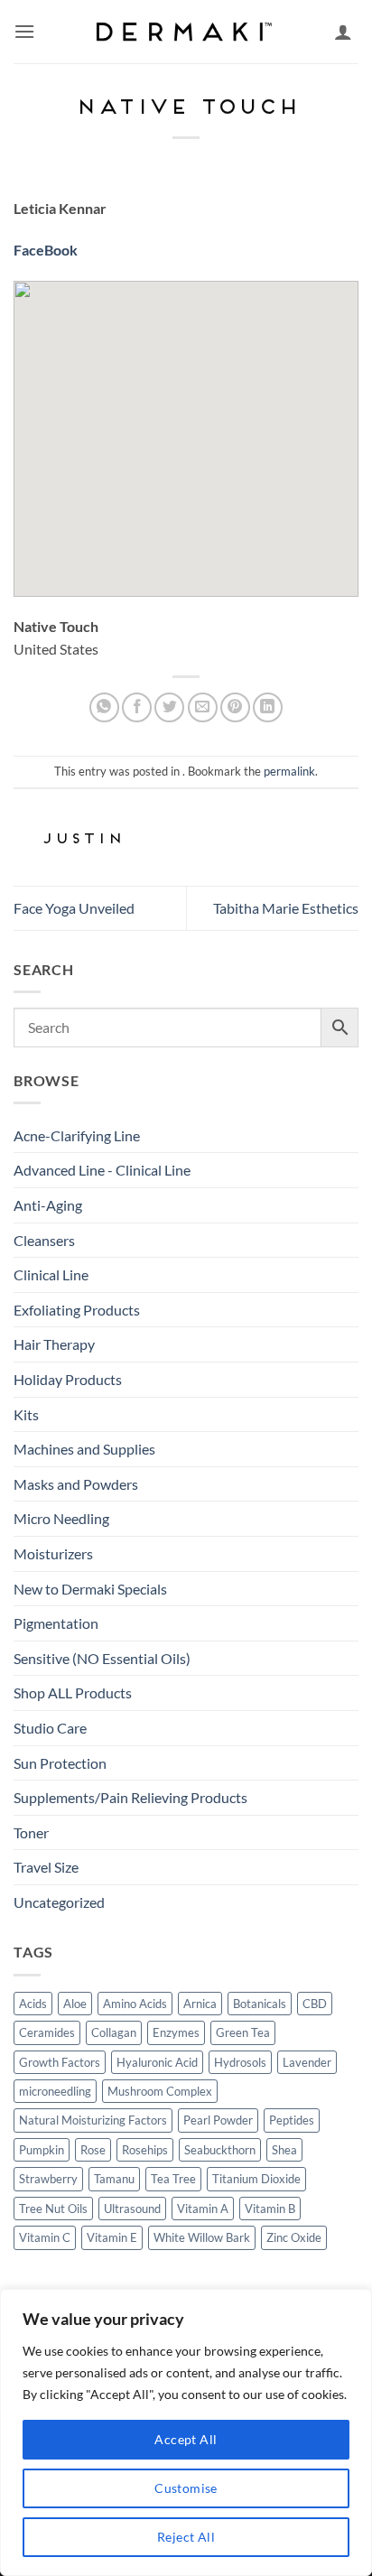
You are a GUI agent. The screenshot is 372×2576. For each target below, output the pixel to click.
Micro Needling (61, 1518)
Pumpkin (42, 2150)
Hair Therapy (54, 1344)
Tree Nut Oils (53, 2209)
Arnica (200, 2004)
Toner (31, 1832)
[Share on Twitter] (169, 707)
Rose (93, 2150)
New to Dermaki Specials (90, 1589)
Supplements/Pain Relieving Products (130, 1797)
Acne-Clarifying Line (77, 1135)
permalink (289, 771)
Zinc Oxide (294, 2237)
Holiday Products (68, 1379)
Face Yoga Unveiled (74, 908)
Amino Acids (135, 2004)
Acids (33, 2004)
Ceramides (47, 2032)
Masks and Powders (76, 1484)
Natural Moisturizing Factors (93, 2120)
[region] (186, 2432)
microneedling (55, 2091)
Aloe (75, 2004)
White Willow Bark (202, 2237)
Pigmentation (56, 1623)
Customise (186, 2488)
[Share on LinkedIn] (268, 707)
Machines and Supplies (84, 1449)
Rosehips (145, 2150)
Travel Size (46, 1867)
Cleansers (44, 1240)
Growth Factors (60, 2062)
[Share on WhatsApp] (104, 707)
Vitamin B (270, 2209)
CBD (315, 2004)
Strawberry (48, 2179)
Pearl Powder (218, 2120)
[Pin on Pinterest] (235, 707)
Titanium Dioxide (256, 2179)
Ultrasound (132, 2209)
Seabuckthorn (220, 2150)
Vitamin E (112, 2237)
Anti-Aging (48, 1205)
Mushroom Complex (160, 2091)
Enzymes (176, 2032)
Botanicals (260, 2004)
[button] (24, 31)
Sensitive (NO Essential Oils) (102, 1658)
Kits (26, 1414)
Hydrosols (240, 2062)
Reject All (186, 2537)
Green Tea (243, 2032)
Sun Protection (60, 1763)
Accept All (186, 2439)
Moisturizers (53, 1553)
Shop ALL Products (73, 1693)
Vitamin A (203, 2209)
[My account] (343, 32)
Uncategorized (59, 1902)
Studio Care (50, 1728)
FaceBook (46, 250)
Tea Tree (173, 2179)
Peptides (292, 2120)
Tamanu (114, 2179)
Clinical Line (51, 1274)
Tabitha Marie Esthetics (286, 908)
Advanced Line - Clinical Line (102, 1170)
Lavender (307, 2062)
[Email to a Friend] (203, 707)
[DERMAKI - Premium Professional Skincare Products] (186, 32)
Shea (284, 2150)
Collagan (114, 2032)
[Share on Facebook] (137, 707)
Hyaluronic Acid (157, 2062)
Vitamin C (45, 2237)
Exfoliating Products (77, 1310)
